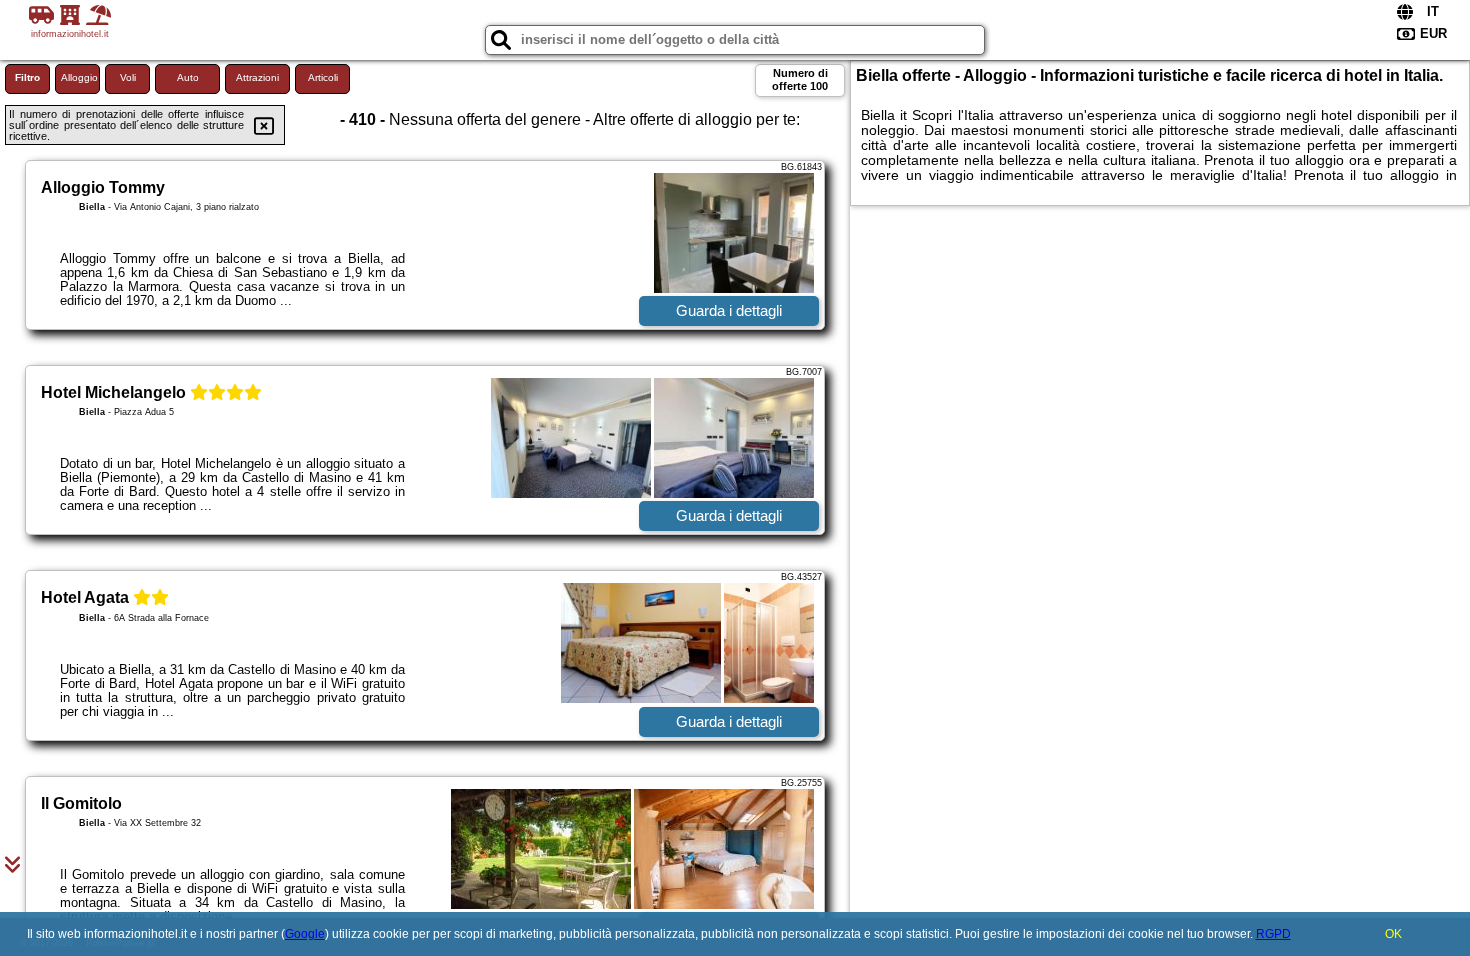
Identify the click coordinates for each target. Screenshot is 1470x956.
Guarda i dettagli (729, 310)
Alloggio (79, 77)
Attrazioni (257, 77)
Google (305, 934)
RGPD (1273, 934)
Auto (188, 77)
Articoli (323, 77)
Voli (128, 77)
